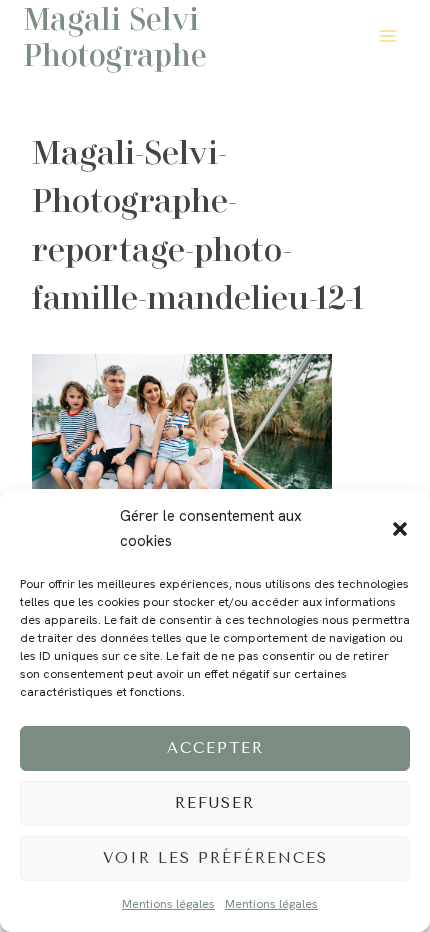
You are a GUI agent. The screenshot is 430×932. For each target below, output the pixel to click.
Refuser (215, 803)
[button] (400, 529)
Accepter (215, 748)
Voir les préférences (215, 858)
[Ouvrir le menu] (387, 35)
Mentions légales (168, 904)
